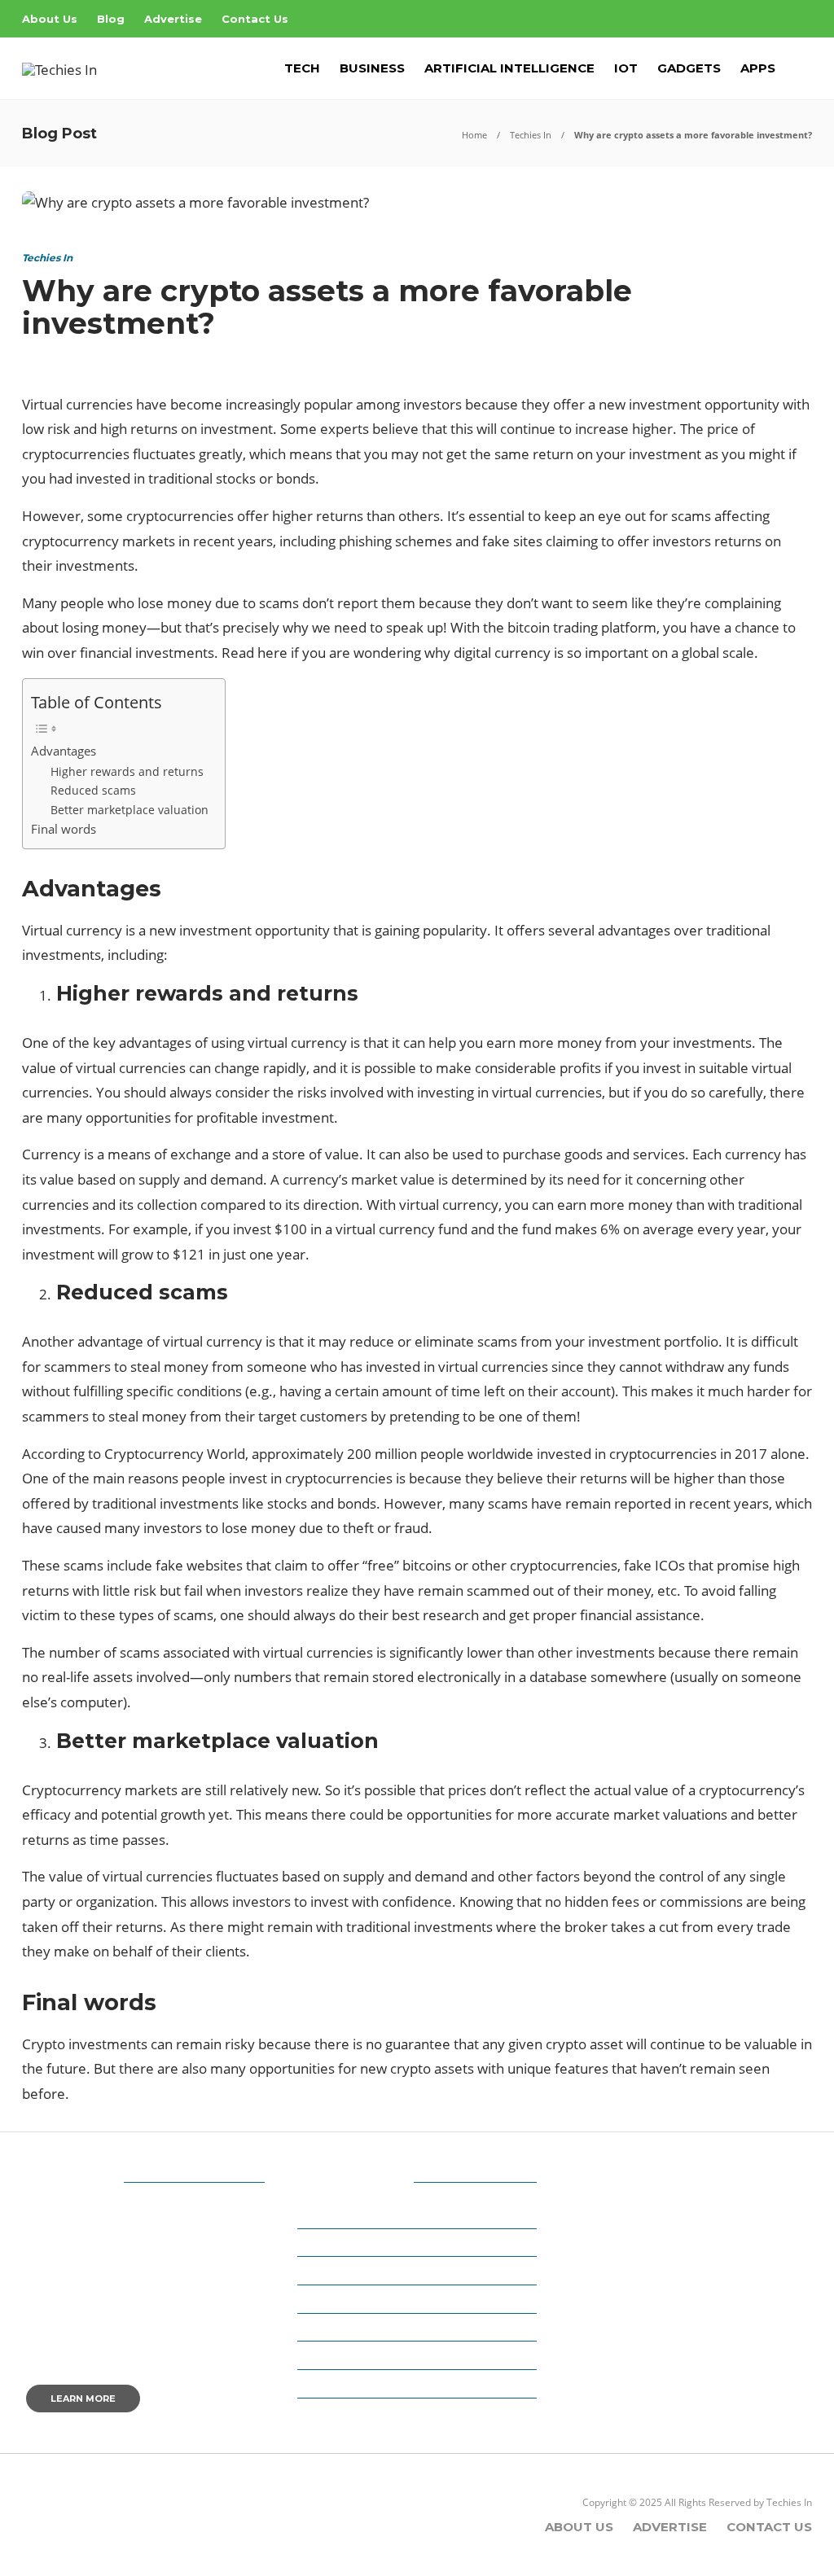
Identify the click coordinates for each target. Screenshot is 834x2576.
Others (330, 2384)
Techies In (531, 135)
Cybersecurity (351, 2299)
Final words (64, 829)
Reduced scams (93, 790)
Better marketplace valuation (129, 810)
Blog (111, 19)
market (374, 1179)
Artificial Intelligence (509, 68)
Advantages (64, 751)
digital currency (502, 653)
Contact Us (255, 19)
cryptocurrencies (76, 454)
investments (95, 565)
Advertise (173, 19)
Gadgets (689, 68)
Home (474, 135)
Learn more (83, 2399)
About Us (50, 19)
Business (372, 68)
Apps (758, 68)
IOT (626, 68)
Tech (302, 68)
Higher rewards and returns (127, 771)
